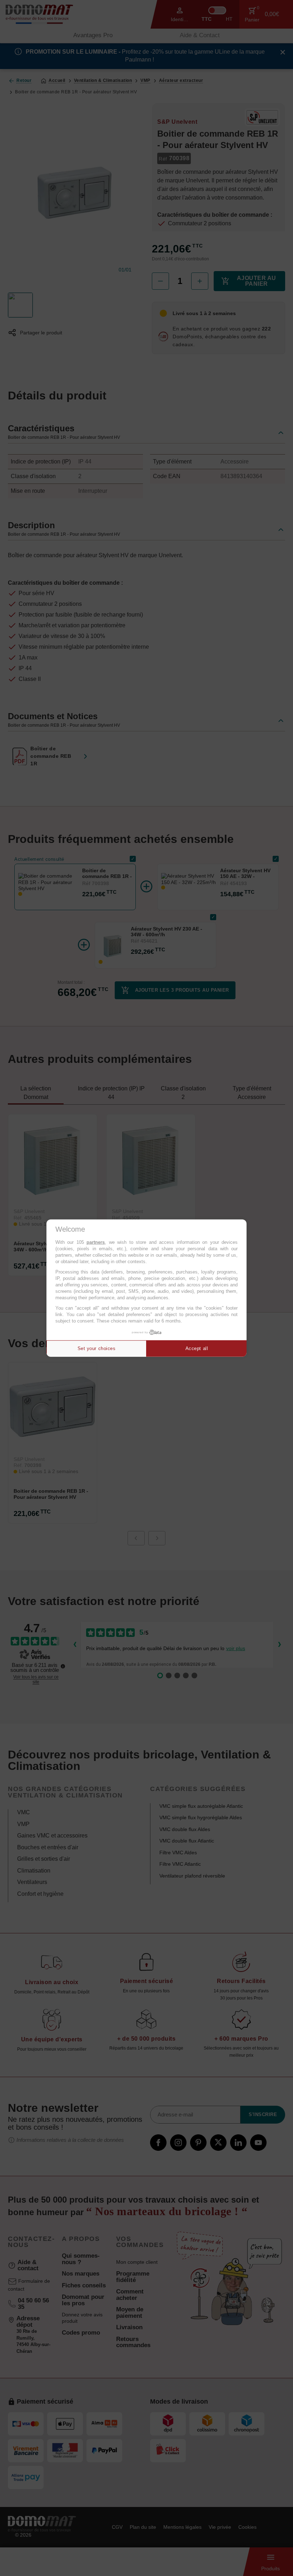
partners (96, 1242)
